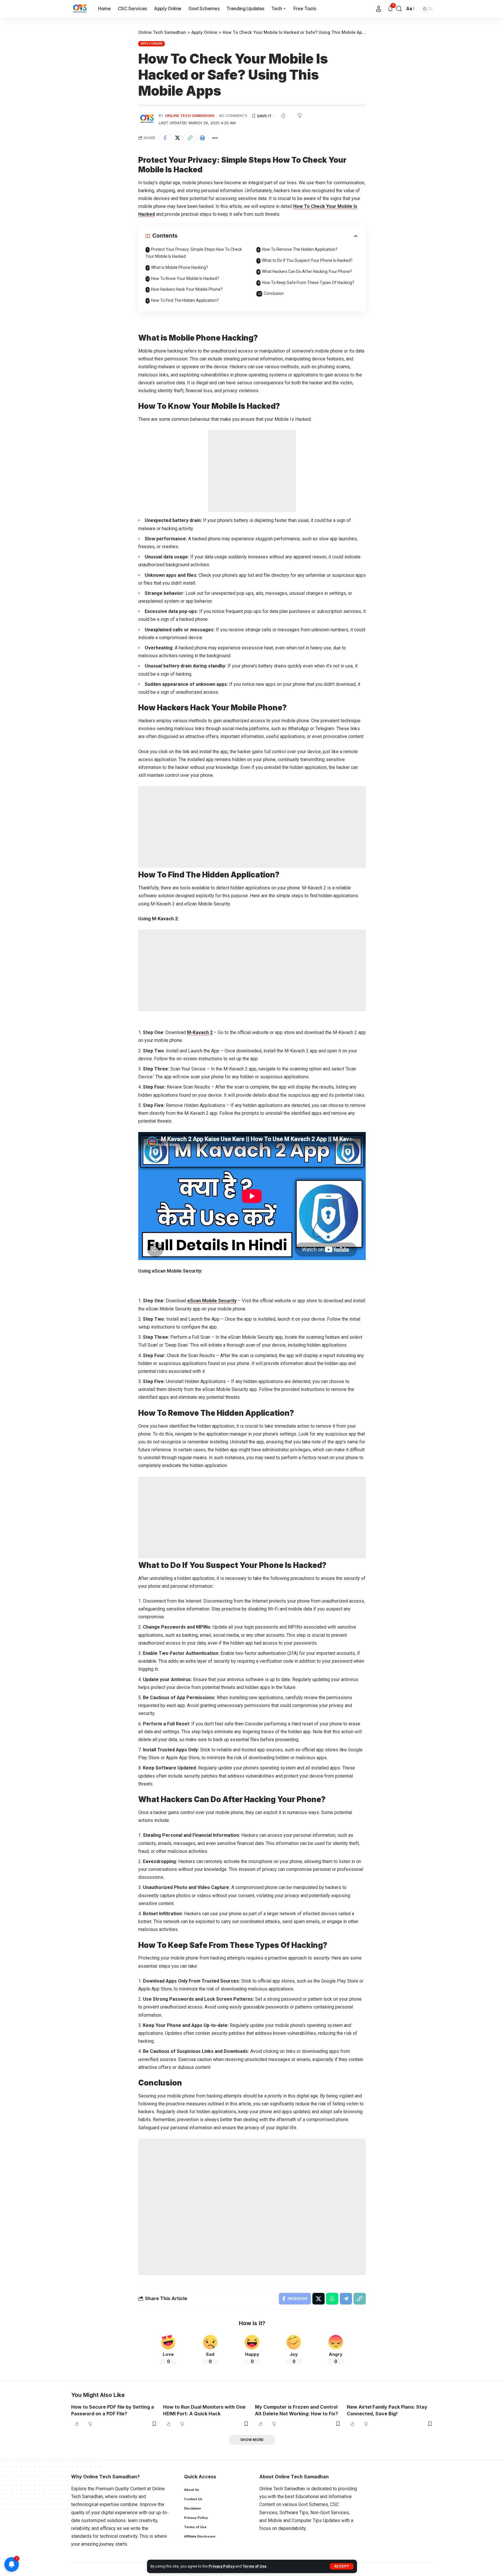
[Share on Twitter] (177, 138)
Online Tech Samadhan (190, 116)
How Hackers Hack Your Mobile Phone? (187, 289)
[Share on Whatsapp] (332, 2299)
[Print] (202, 138)
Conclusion (274, 293)
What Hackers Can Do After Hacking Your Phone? (307, 271)
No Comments (233, 116)
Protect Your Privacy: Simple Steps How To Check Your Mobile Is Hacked (194, 253)
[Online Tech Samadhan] (80, 9)
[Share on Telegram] (346, 2299)
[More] (215, 138)
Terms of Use (255, 2566)
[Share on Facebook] (165, 138)
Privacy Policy (222, 2566)
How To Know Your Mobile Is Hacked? (185, 278)
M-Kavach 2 (200, 1032)
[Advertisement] (252, 471)
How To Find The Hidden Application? (185, 300)
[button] (342, 2566)
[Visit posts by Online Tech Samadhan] (147, 119)
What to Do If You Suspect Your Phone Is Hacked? (307, 260)
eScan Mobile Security (212, 1301)
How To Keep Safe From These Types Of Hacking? (308, 283)
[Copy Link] (190, 138)
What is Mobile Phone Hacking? (180, 267)
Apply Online (152, 43)
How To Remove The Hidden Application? (300, 249)
